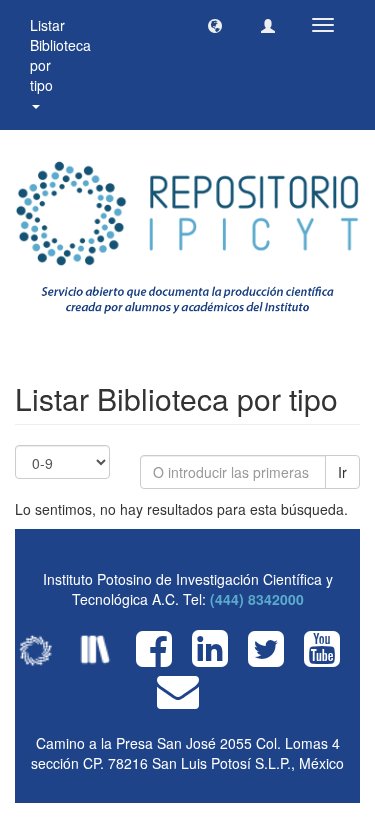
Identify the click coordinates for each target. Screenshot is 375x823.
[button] (215, 25)
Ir (342, 472)
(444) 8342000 (257, 599)
